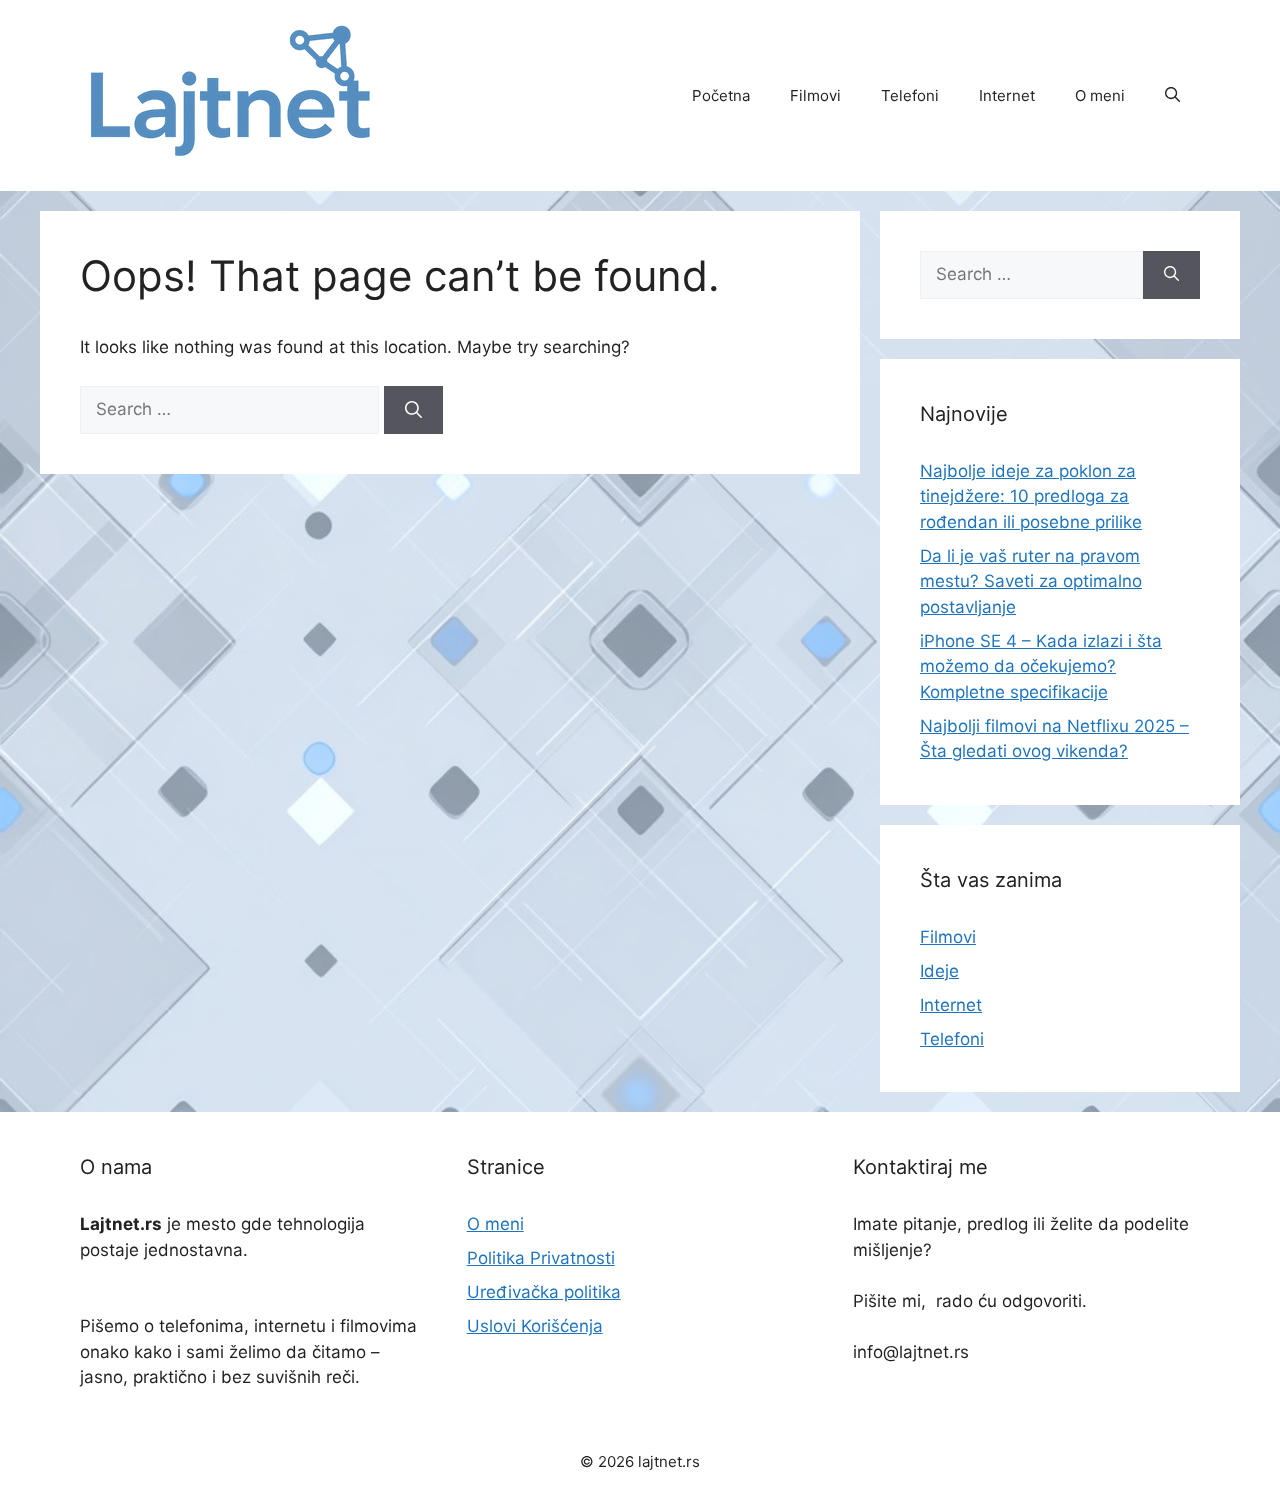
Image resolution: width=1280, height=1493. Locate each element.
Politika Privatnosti (541, 1258)
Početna (721, 95)
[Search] (413, 410)
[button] (1172, 96)
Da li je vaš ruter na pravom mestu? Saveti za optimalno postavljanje (1031, 581)
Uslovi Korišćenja (535, 1326)
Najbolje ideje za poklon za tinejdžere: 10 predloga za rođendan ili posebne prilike (1031, 496)
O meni (1100, 95)
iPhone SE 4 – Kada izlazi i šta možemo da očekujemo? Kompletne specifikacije (1041, 666)
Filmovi (815, 95)
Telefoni (910, 95)
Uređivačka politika (544, 1292)
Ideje (939, 971)
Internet (1007, 95)
